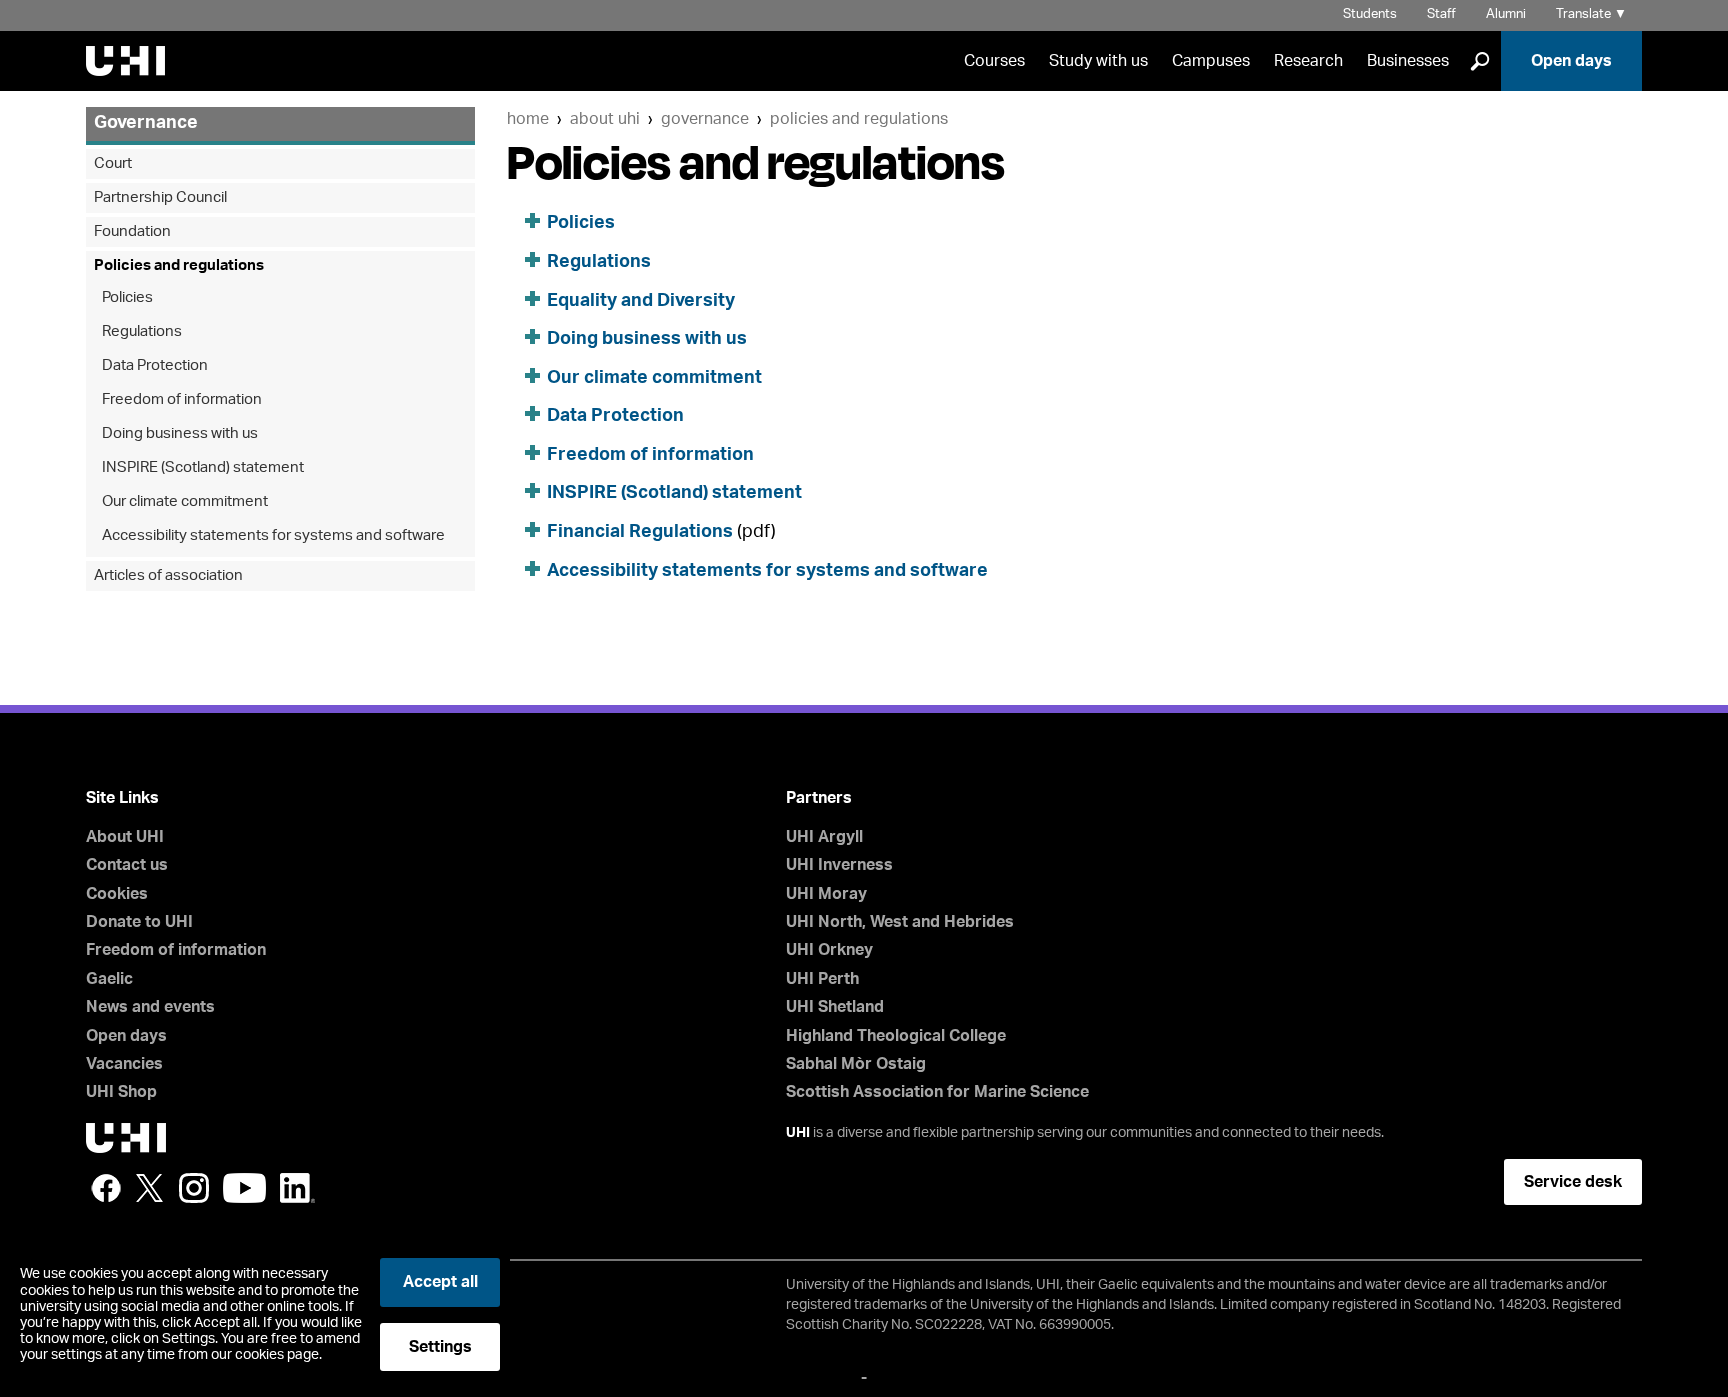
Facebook (106, 1188)
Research (1308, 61)
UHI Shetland (835, 1007)
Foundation (132, 231)
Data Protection (615, 416)
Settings (440, 1347)
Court (113, 163)
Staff (1441, 14)
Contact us (127, 865)
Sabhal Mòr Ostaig (856, 1064)
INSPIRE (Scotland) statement (674, 493)
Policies (581, 223)
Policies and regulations (859, 119)
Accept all (440, 1282)
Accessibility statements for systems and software (767, 571)
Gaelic (109, 979)
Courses (994, 61)
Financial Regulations (640, 532)
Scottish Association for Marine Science (937, 1092)
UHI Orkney (829, 950)
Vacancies (124, 1064)
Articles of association (168, 575)
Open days (1571, 61)
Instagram (194, 1188)
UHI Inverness (839, 865)
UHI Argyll (824, 837)
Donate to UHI (139, 922)
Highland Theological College (896, 1036)
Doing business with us (647, 339)
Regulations (599, 262)
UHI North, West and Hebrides (900, 922)
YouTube (244, 1188)
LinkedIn (297, 1188)
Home (528, 119)
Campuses (1211, 61)
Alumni (1506, 14)
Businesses (1408, 61)
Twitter (150, 1188)
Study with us (1098, 61)
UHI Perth (822, 979)
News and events (150, 1007)
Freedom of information (650, 455)
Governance (705, 119)
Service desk (1573, 1182)
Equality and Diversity (641, 301)
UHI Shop (121, 1092)
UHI (798, 1133)
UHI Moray (826, 894)
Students (1370, 14)
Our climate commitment (654, 378)
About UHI (605, 119)
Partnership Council (160, 197)
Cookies (117, 894)
